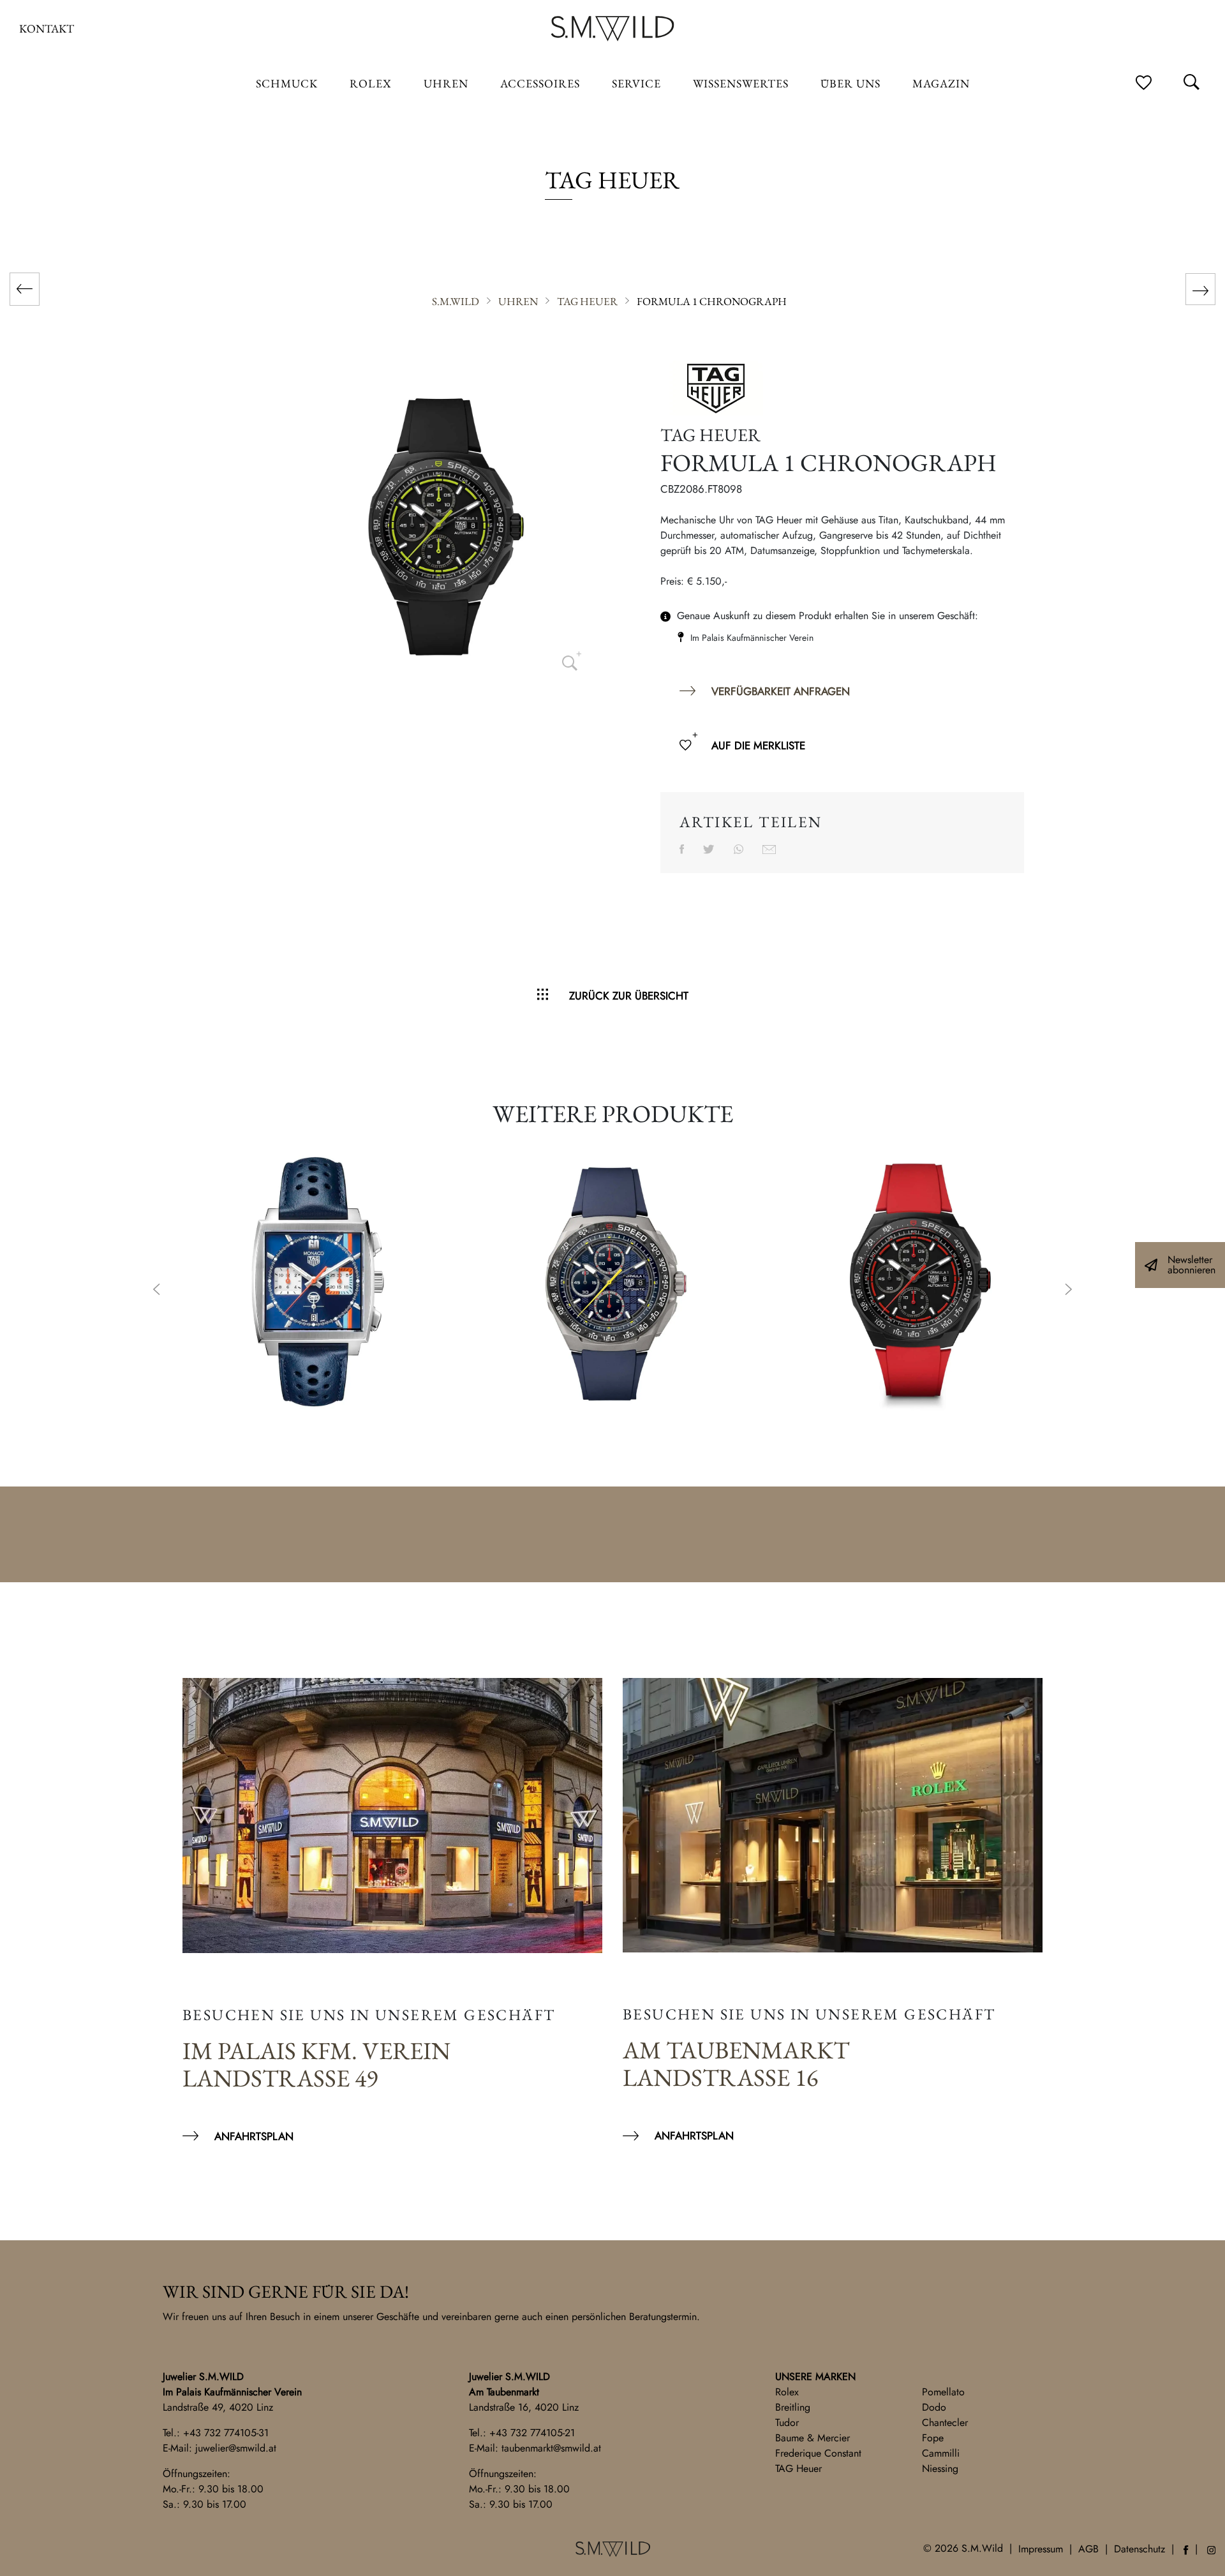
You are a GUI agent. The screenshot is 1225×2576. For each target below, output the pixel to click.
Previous (156, 1291)
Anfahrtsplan (254, 2136)
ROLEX (371, 83)
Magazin (941, 83)
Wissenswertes (741, 83)
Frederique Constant (818, 2453)
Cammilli (941, 2453)
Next (1069, 1291)
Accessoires (540, 83)
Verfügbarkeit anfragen (781, 691)
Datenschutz (1140, 2549)
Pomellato (943, 2392)
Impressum (1041, 2549)
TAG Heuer (798, 2468)
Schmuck (287, 83)
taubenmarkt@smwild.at (551, 2448)
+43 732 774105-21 (532, 2433)
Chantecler (945, 2422)
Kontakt (47, 28)
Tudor (787, 2422)
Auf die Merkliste (758, 745)
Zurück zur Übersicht (629, 996)
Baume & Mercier (813, 2438)
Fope (933, 2438)
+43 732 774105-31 (226, 2433)
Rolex (787, 2392)
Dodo (934, 2407)
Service (636, 83)
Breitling (793, 2407)
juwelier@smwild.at (236, 2448)
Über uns (850, 83)
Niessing (940, 2468)
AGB (1088, 2549)
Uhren (446, 83)
